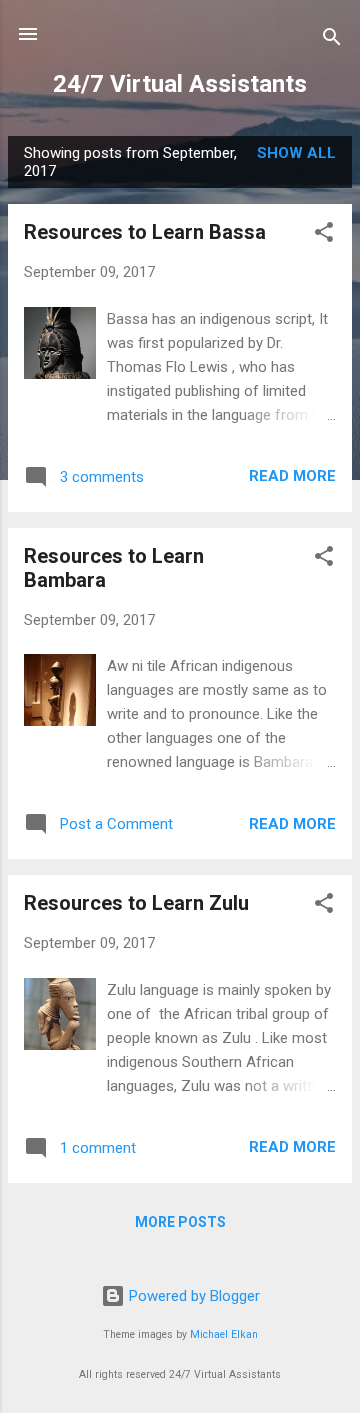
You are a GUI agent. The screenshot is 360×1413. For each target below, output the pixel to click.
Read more (292, 476)
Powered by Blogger (192, 1296)
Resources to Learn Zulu (136, 903)
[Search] (332, 40)
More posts (180, 1222)
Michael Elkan (224, 1334)
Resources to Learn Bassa (145, 232)
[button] (324, 235)
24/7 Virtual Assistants (180, 84)
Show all (296, 153)
